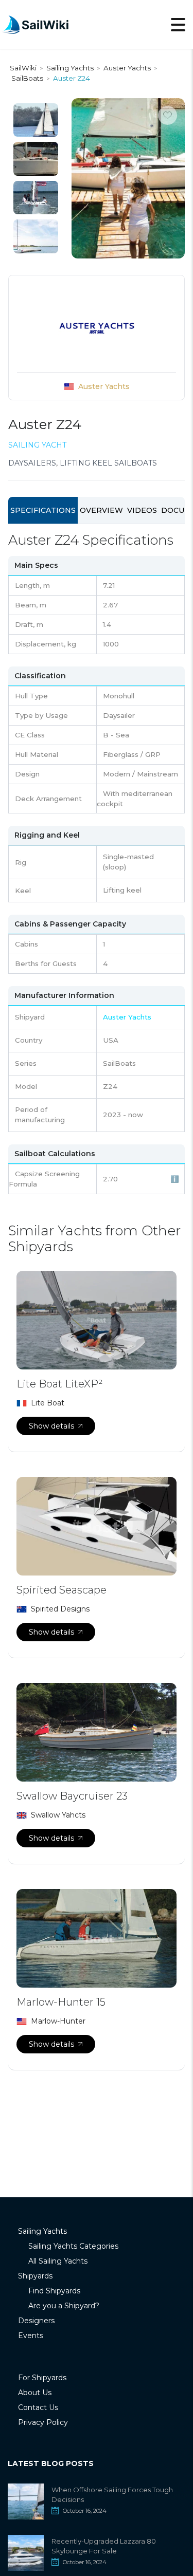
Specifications (43, 510)
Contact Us (38, 2407)
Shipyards (35, 2276)
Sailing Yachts (42, 2231)
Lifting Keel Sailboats (108, 463)
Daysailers (32, 463)
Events (31, 2336)
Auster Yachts (104, 386)
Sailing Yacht (37, 445)
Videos (142, 510)
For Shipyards (42, 2378)
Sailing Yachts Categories (73, 2246)
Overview (101, 510)
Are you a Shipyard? (64, 2306)
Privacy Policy (43, 2422)
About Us (35, 2393)
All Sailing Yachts (58, 2261)
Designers (36, 2321)
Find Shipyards (54, 2291)
